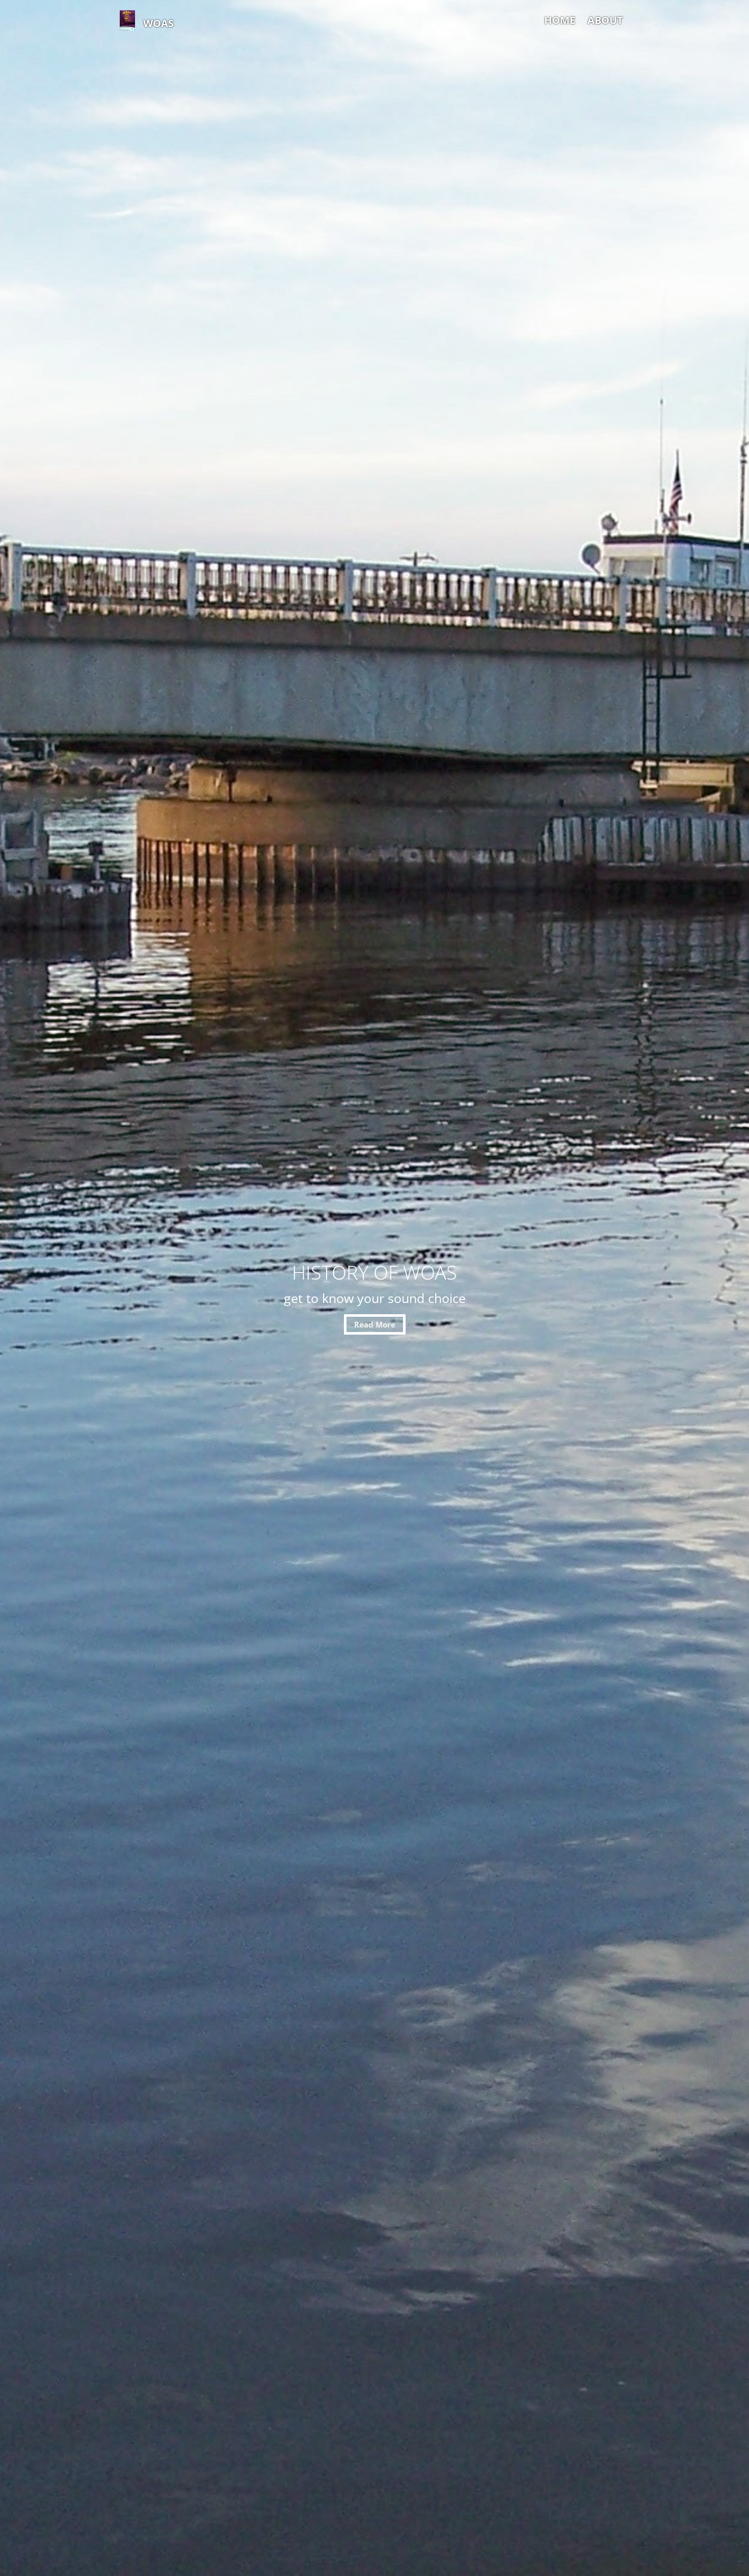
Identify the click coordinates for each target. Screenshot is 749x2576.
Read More (375, 1324)
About (605, 20)
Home (560, 20)
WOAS (158, 23)
